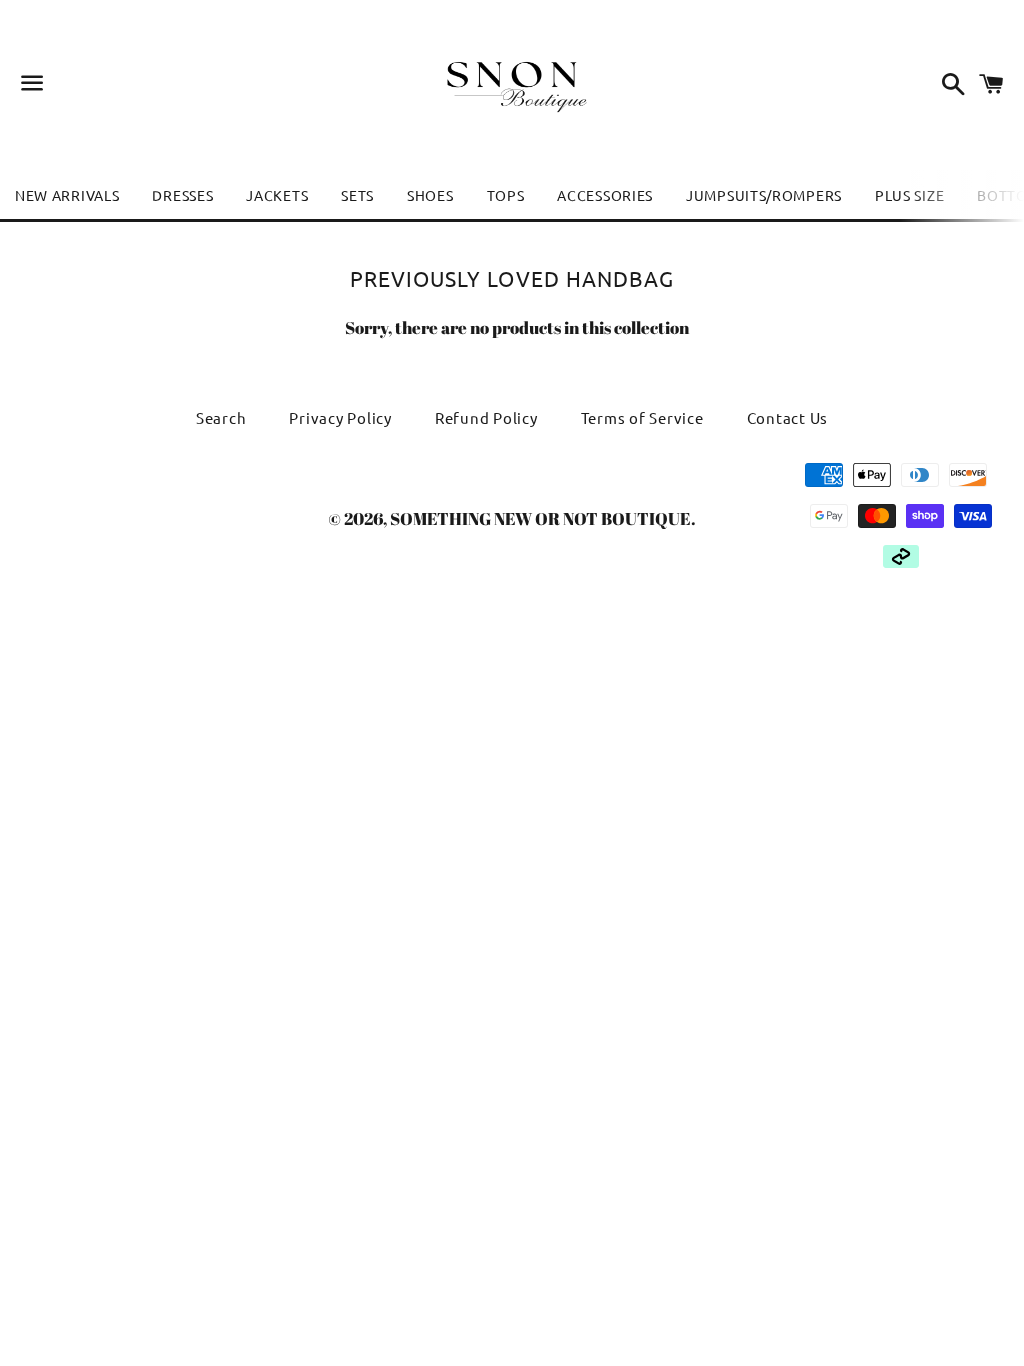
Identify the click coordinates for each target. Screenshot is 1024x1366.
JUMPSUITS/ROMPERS (764, 195)
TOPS (506, 195)
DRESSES (182, 195)
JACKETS (277, 195)
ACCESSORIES (605, 195)
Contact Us (788, 417)
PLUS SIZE (909, 195)
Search (221, 417)
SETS (357, 195)
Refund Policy (486, 417)
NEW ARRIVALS (67, 195)
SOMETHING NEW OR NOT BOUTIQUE (540, 518)
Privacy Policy (340, 417)
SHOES (430, 195)
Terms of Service (642, 417)
